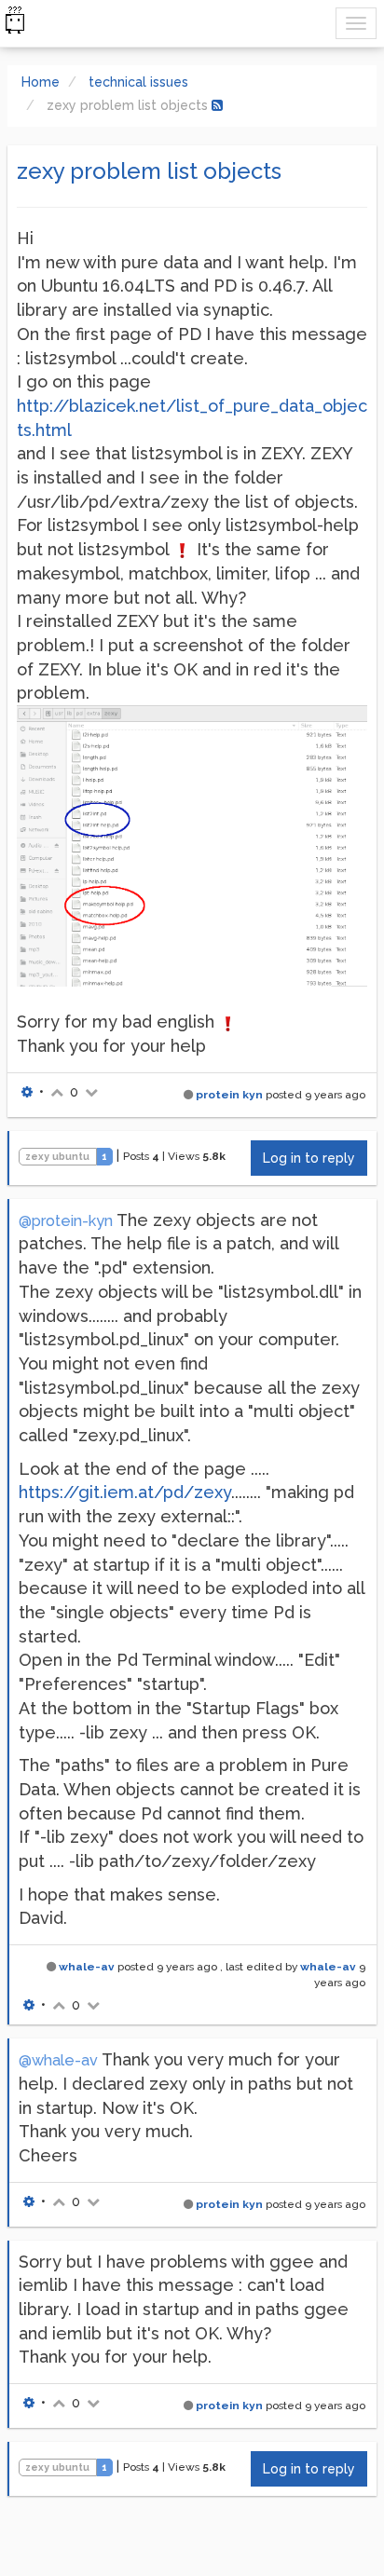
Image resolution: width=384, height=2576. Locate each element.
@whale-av (58, 2060)
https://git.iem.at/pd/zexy (125, 1492)
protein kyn (229, 1095)
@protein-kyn (66, 1221)
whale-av (87, 1967)
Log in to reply (309, 1158)
